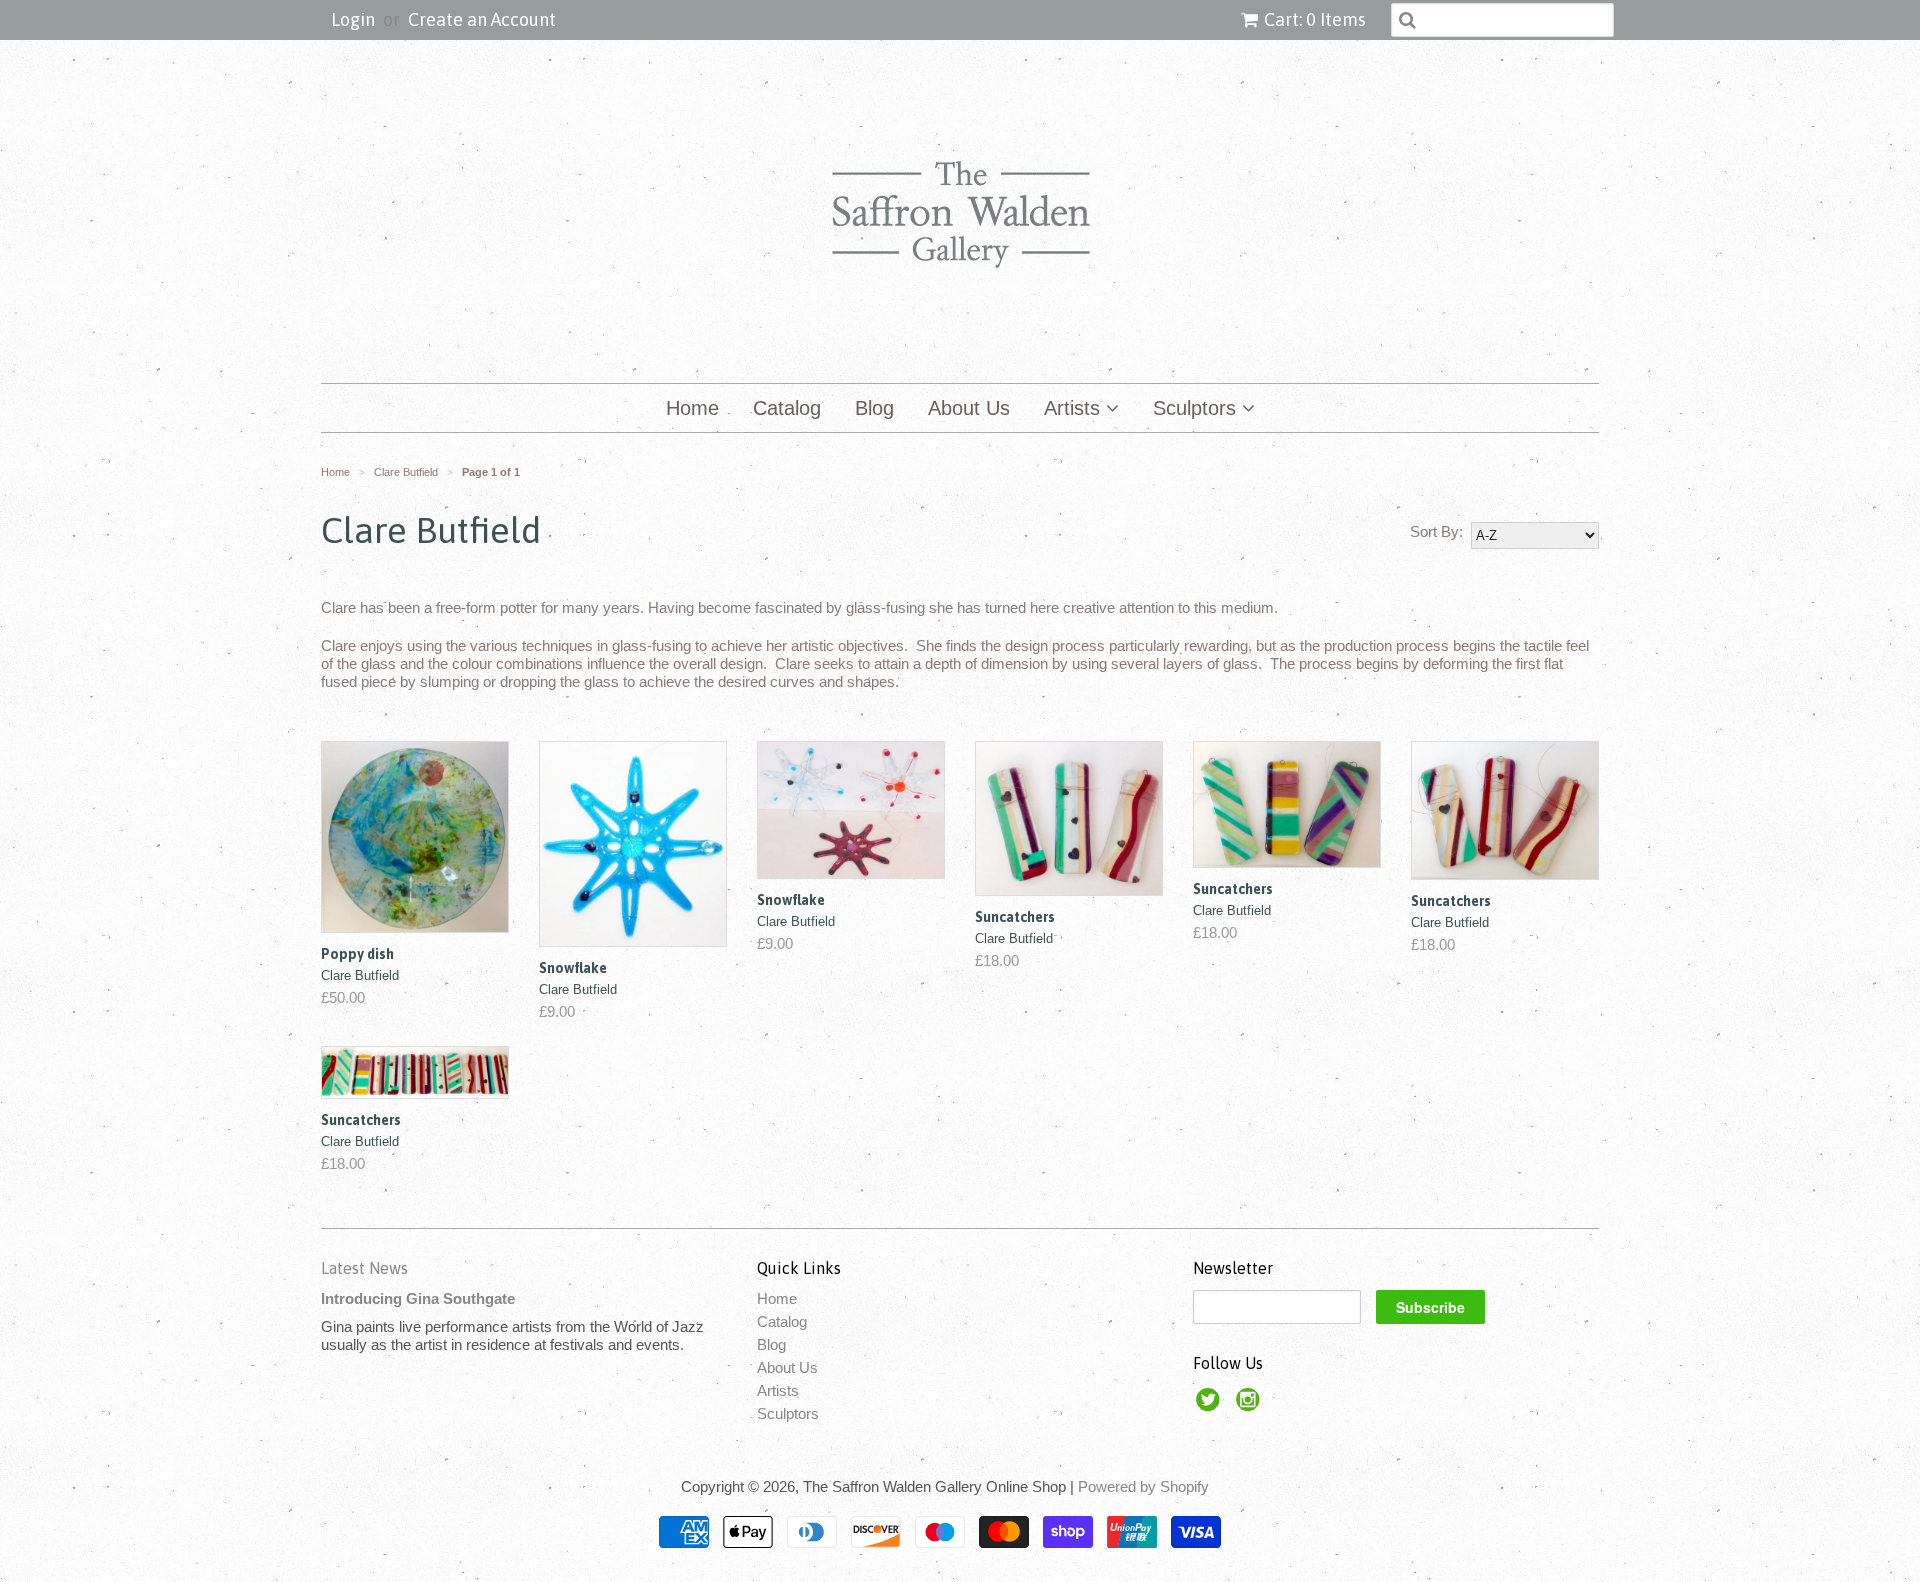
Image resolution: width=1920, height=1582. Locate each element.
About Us (969, 408)
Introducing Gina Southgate (418, 1298)
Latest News (364, 1268)
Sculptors (1197, 408)
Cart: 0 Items (1315, 19)
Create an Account (482, 19)
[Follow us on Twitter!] (1211, 1405)
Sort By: (1436, 531)
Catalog (787, 408)
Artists (1075, 408)
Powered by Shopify (1143, 1486)
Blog (874, 408)
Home (692, 408)
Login (353, 19)
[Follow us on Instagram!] (1251, 1405)
